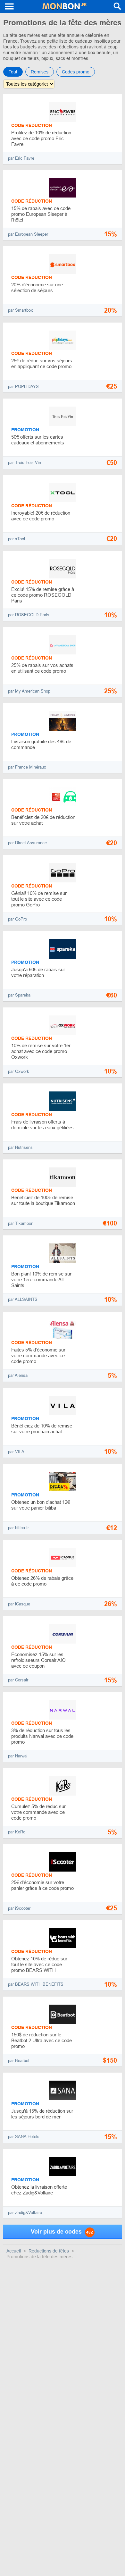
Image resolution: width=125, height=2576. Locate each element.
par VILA (16, 1452)
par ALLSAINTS (23, 1299)
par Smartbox (21, 310)
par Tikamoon (21, 1223)
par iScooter (19, 1908)
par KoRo (17, 1832)
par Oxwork (19, 1071)
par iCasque (19, 1604)
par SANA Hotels (24, 2137)
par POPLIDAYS (23, 387)
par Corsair (18, 1680)
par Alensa (18, 1375)
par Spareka (19, 995)
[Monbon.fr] (64, 6)
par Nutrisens (20, 1147)
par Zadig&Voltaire (25, 2213)
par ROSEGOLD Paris (29, 615)
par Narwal (18, 1756)
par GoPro (17, 919)
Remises (40, 72)
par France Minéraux (27, 767)
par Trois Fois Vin (25, 463)
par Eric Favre (21, 158)
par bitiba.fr (18, 1528)
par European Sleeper (28, 234)
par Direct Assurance (27, 843)
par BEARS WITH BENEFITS (36, 1984)
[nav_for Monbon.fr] (10, 6)
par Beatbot (19, 2061)
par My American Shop (29, 691)
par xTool (17, 539)
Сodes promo (76, 72)
